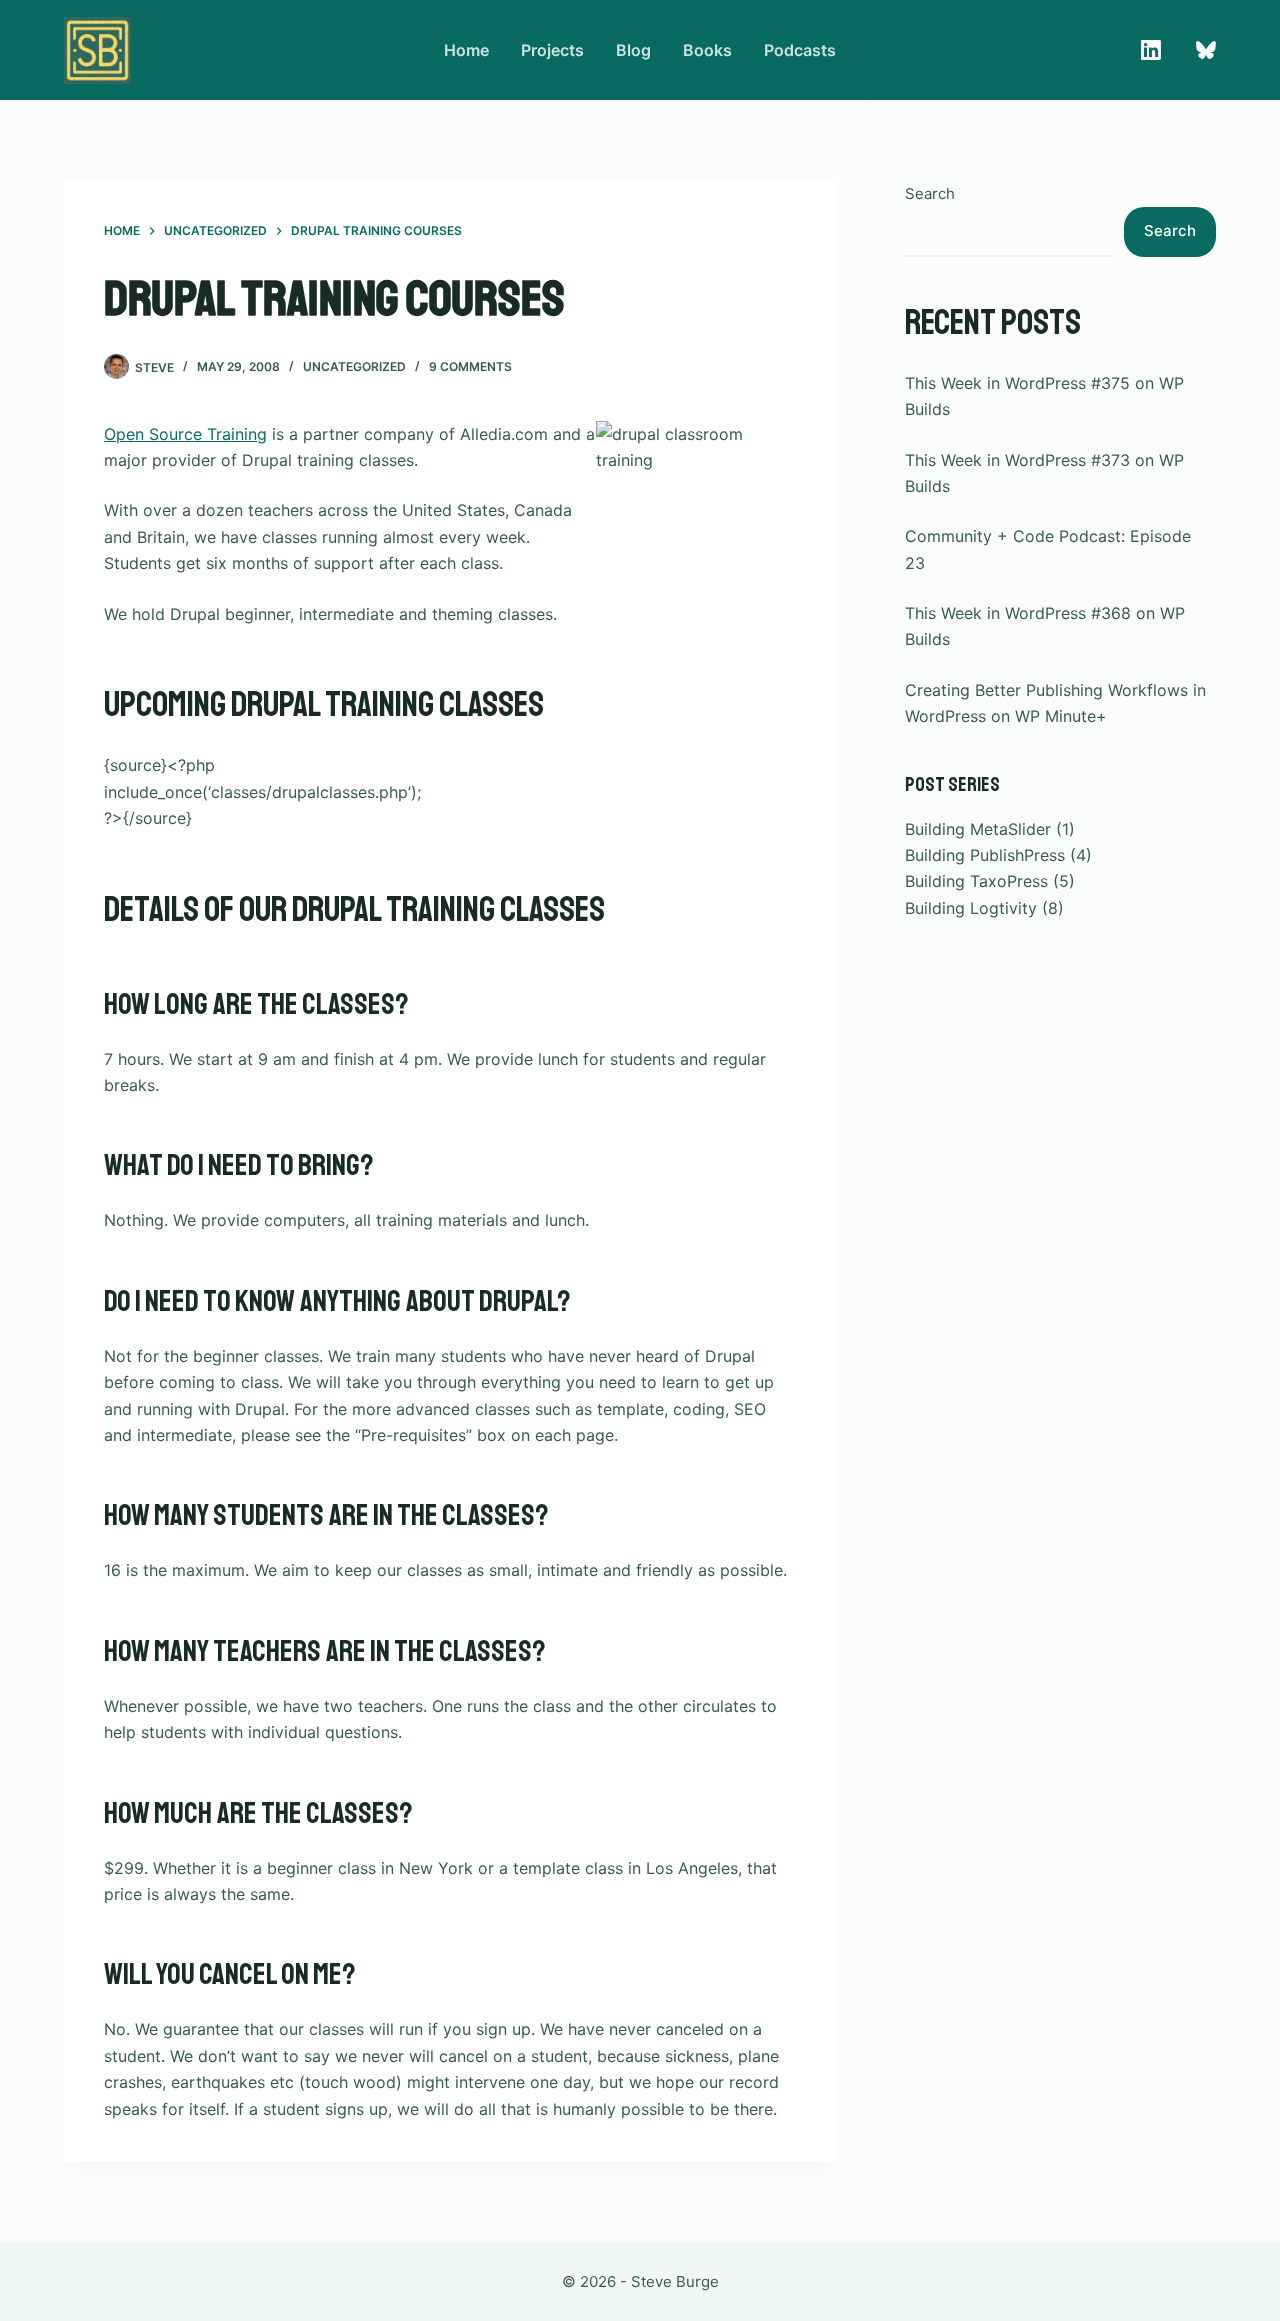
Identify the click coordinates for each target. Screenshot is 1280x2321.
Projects (552, 50)
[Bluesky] (1206, 50)
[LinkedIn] (1151, 50)
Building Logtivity (971, 908)
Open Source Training (185, 434)
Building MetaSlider (978, 829)
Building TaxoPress (976, 881)
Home (466, 50)
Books (707, 50)
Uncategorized (354, 366)
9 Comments (470, 366)
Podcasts (800, 50)
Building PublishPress (985, 855)
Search (930, 193)
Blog (633, 50)
